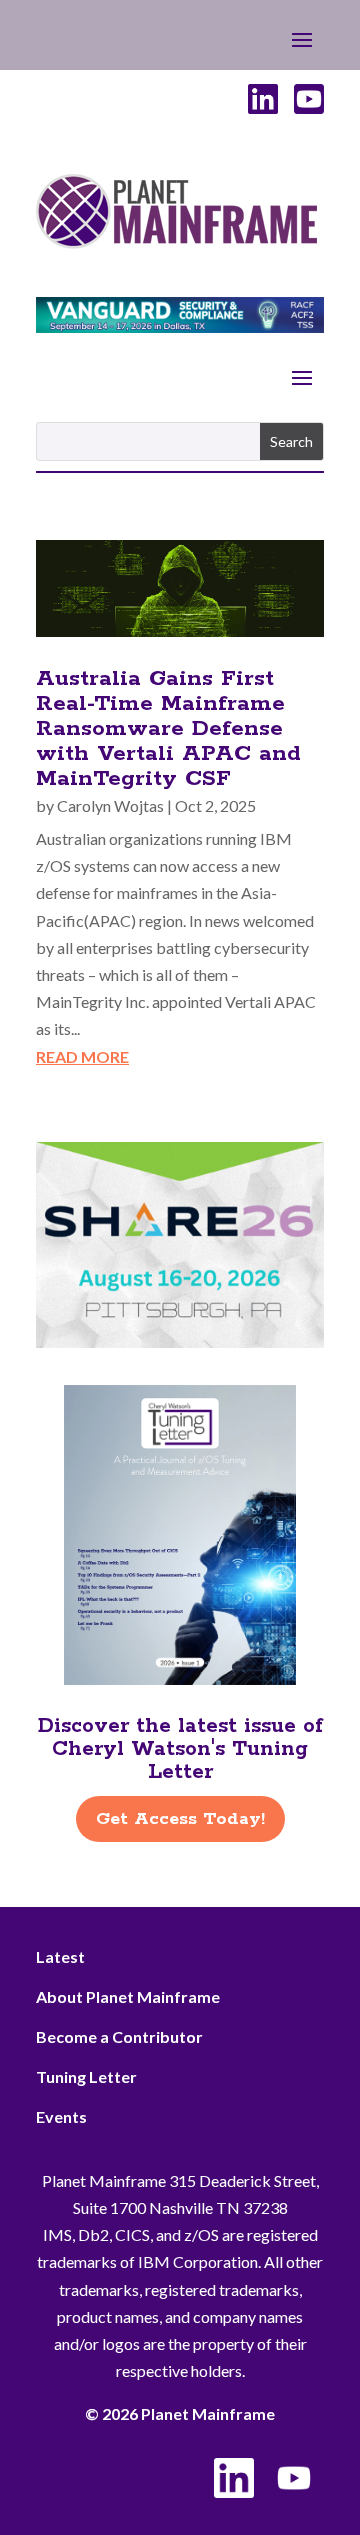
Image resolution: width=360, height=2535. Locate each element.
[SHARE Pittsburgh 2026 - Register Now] (180, 1341)
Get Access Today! (180, 1819)
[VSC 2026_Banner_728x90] (180, 326)
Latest (60, 1956)
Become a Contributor (119, 2036)
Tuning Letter (86, 2076)
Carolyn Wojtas (110, 805)
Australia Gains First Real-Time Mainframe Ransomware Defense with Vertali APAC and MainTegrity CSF (168, 729)
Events (61, 2116)
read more (82, 1056)
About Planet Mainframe (128, 1996)
